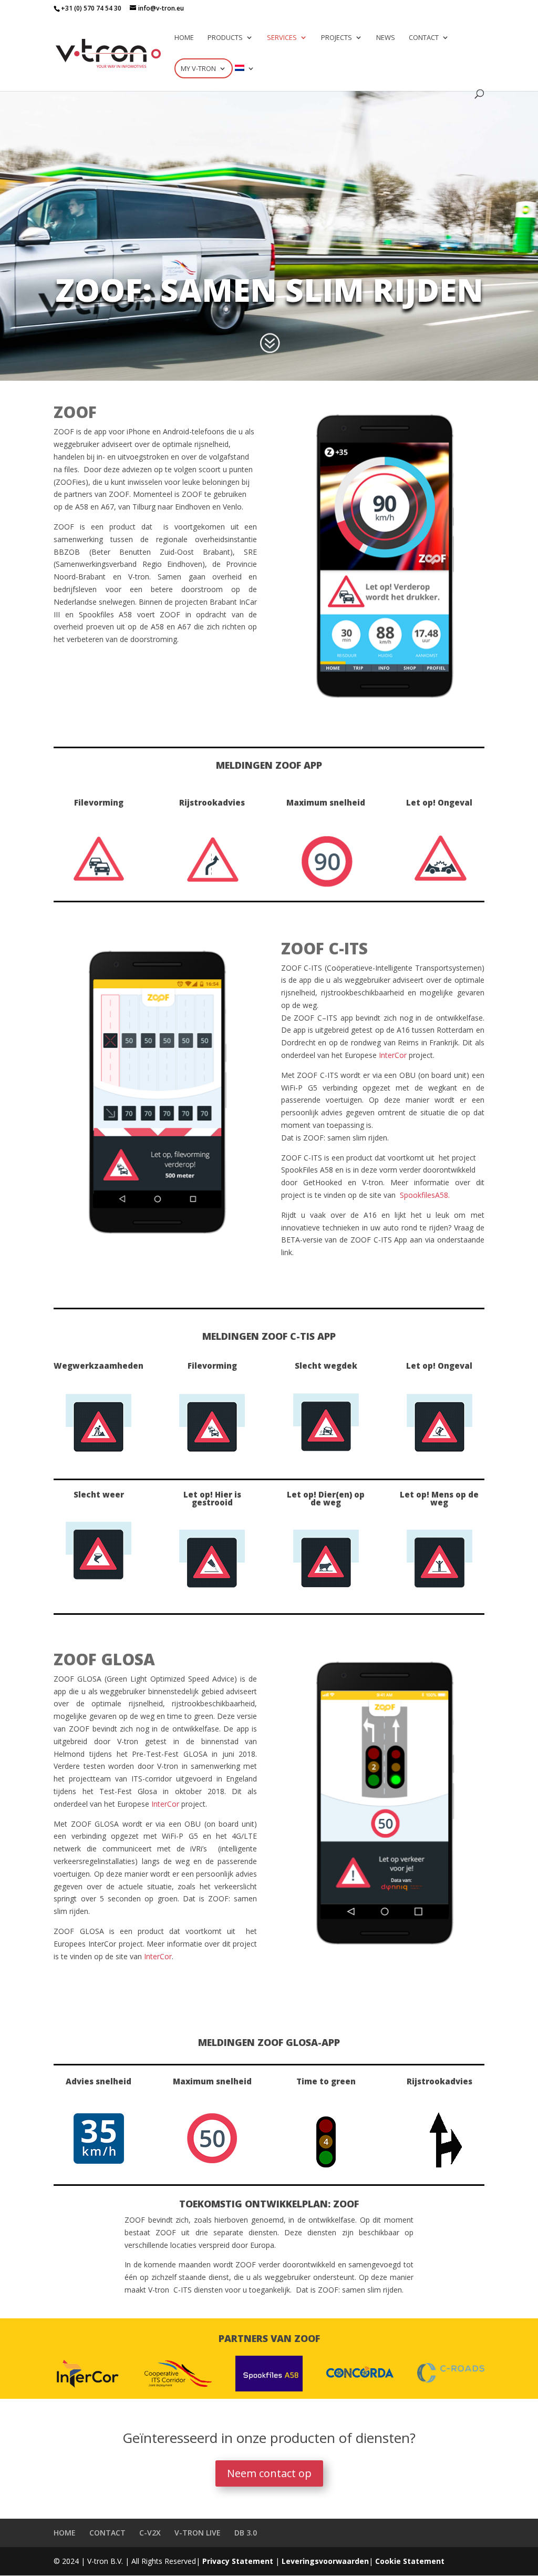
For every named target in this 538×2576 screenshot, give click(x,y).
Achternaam (53, 192)
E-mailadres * (56, 122)
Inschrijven (269, 236)
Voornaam (49, 157)
